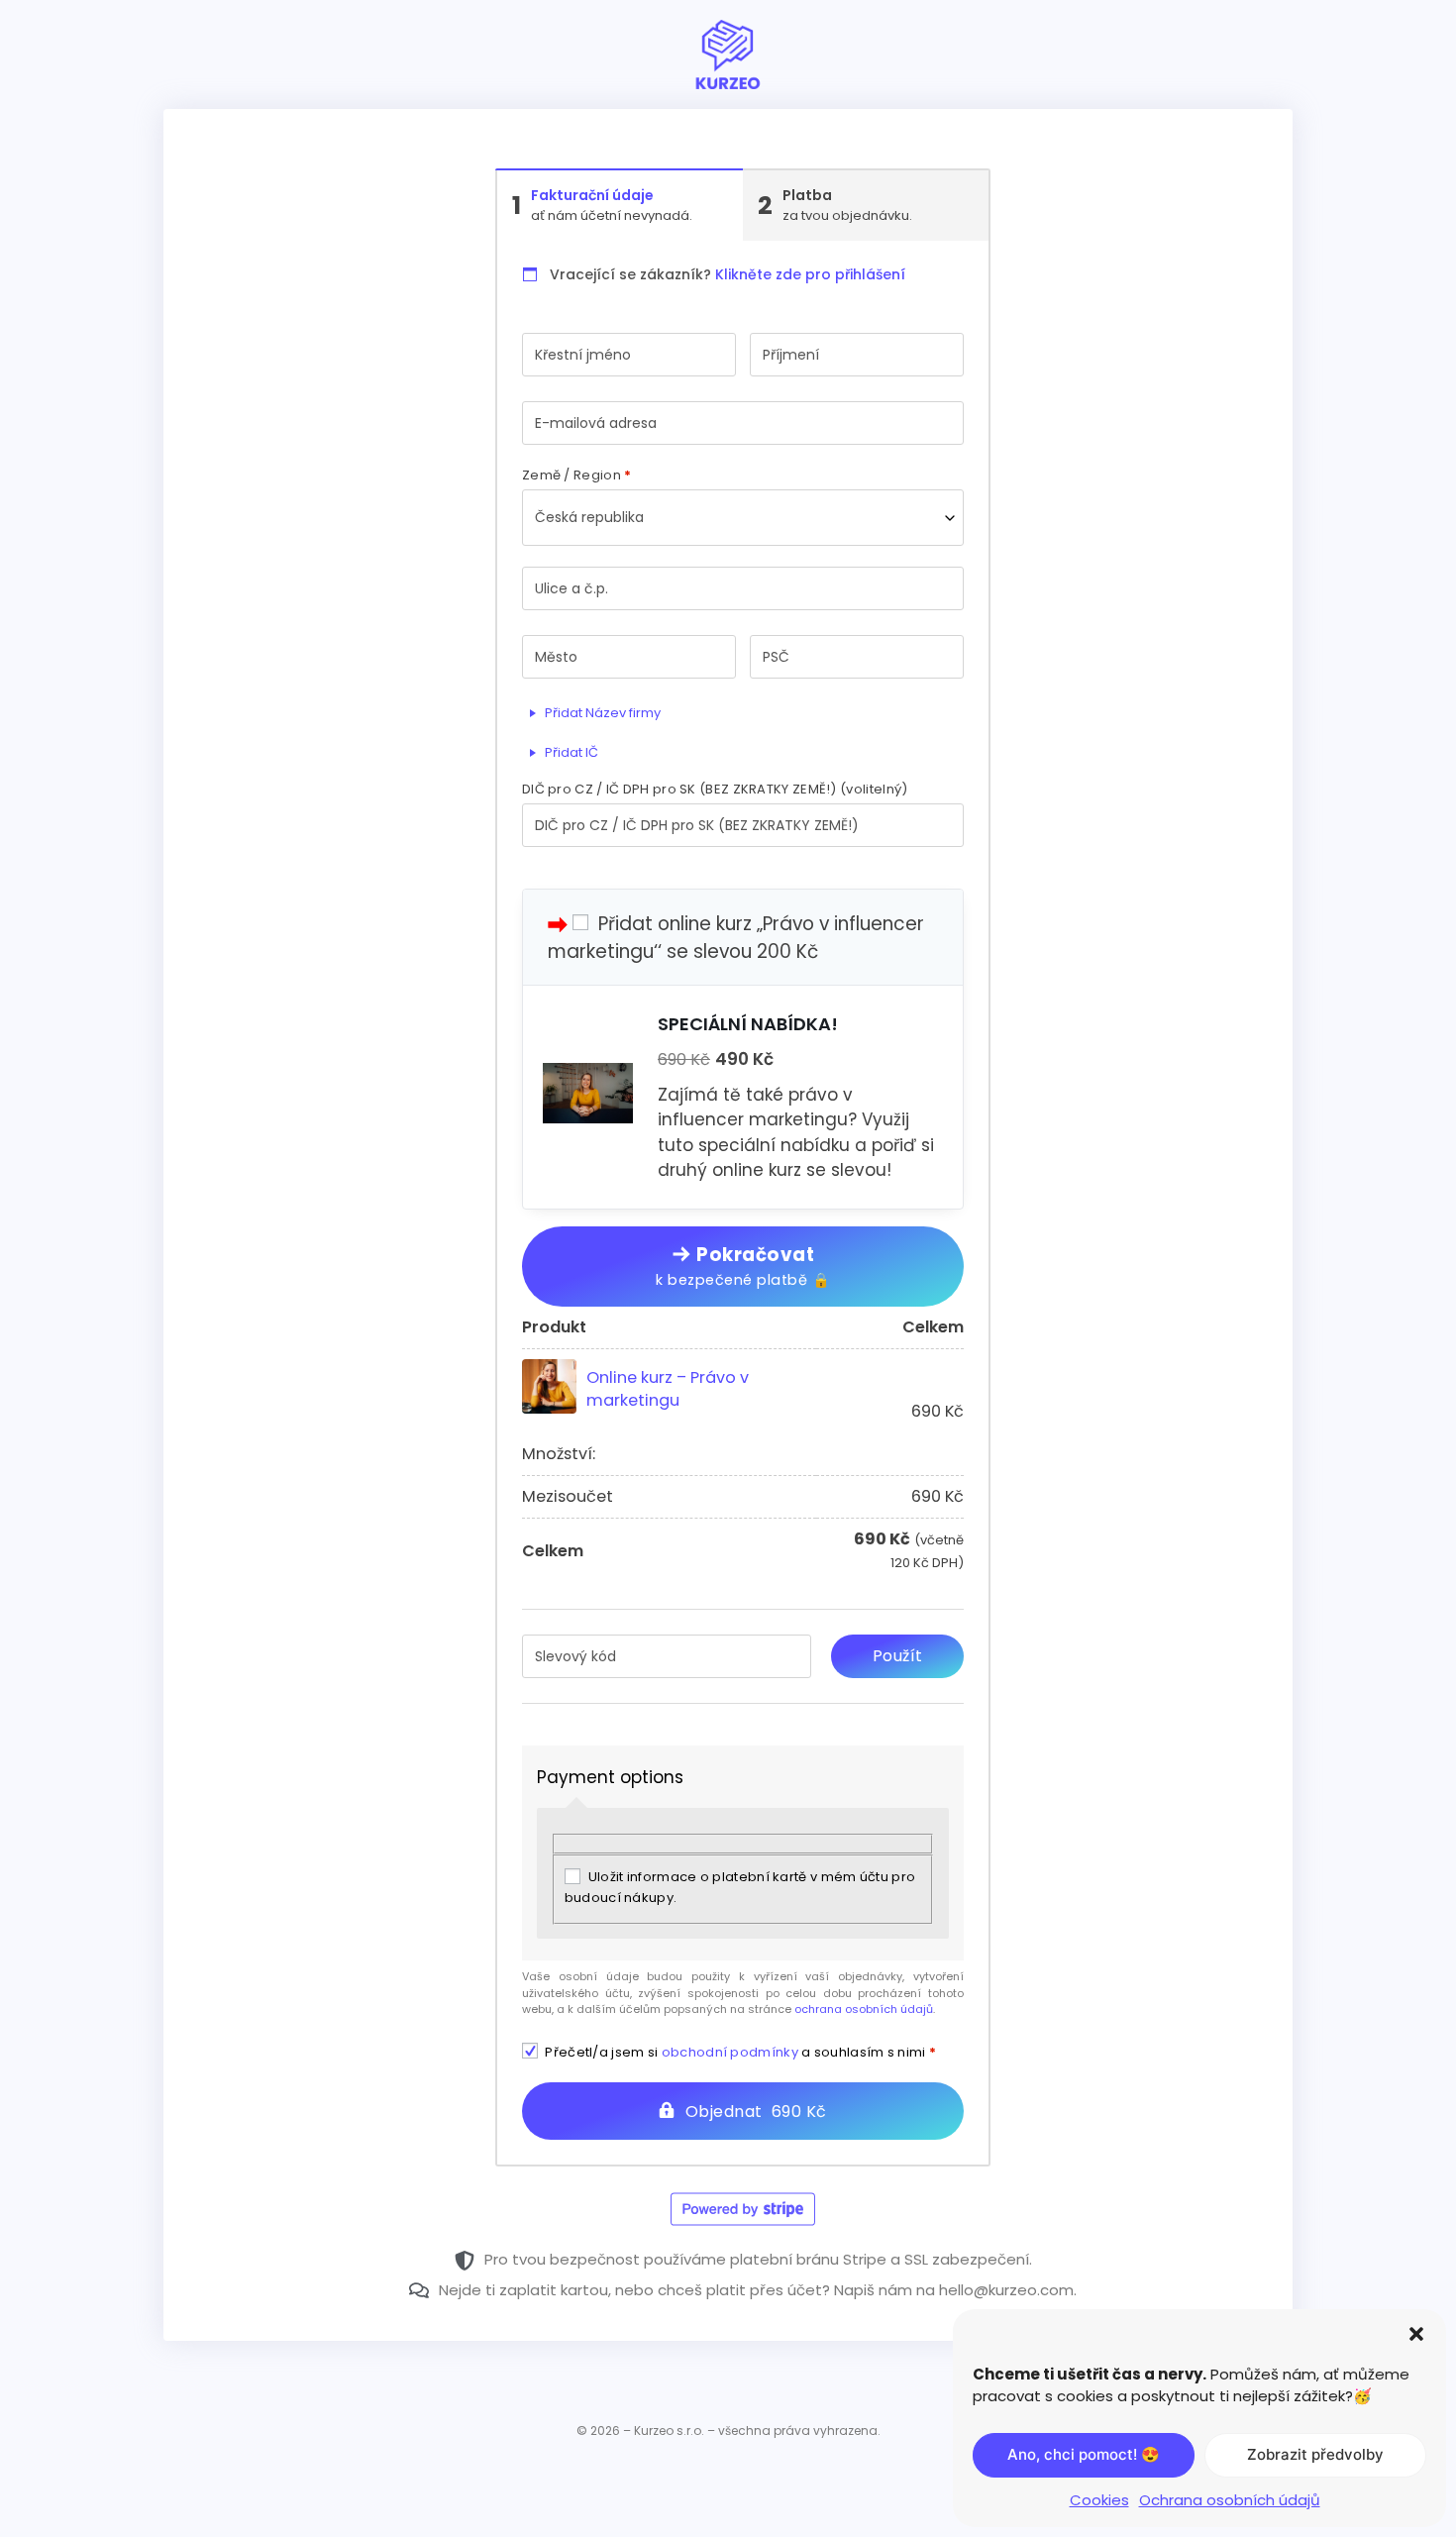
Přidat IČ (570, 752)
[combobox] (743, 518)
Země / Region (577, 475)
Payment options (610, 1777)
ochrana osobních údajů (864, 2009)
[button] (1416, 2334)
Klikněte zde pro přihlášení (810, 274)
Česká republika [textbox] (589, 517)
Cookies (1099, 2500)
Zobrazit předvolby (1315, 2454)
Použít (898, 1656)
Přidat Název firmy (601, 713)
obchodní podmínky (730, 2052)
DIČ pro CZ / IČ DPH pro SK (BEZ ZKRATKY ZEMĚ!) (715, 789)
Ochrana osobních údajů (1230, 2500)
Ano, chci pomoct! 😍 (1084, 2454)
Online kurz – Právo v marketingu (668, 1389)
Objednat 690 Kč (756, 2112)
